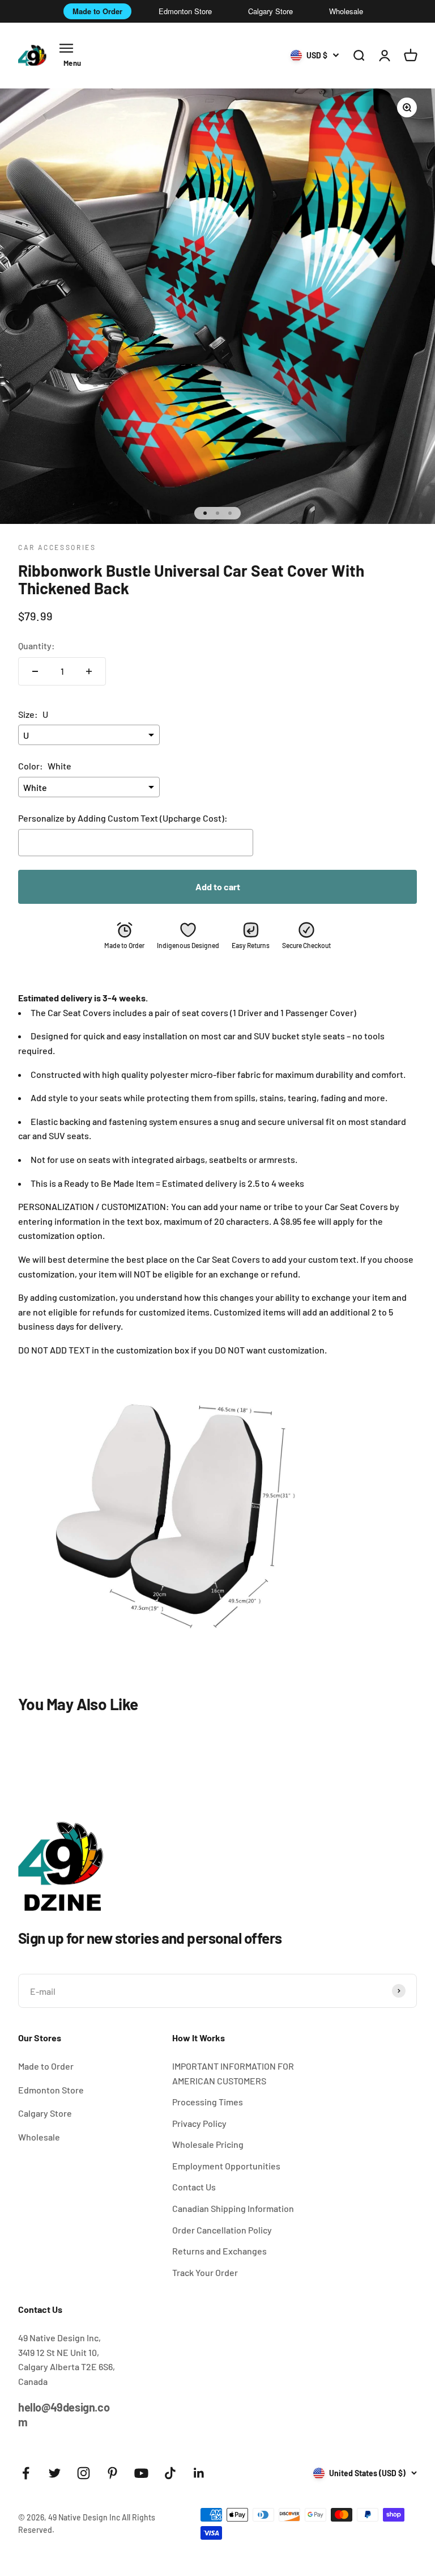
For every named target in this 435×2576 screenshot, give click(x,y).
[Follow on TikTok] (170, 2473)
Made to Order (97, 11)
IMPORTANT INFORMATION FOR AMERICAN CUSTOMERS (233, 2073)
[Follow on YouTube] (141, 2473)
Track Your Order (205, 2272)
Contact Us (194, 2187)
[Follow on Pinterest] (112, 2473)
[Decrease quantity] (35, 671)
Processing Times (208, 2102)
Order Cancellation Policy (222, 2230)
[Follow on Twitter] (55, 2473)
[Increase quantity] (89, 671)
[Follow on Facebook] (26, 2473)
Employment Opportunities (226, 2166)
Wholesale (346, 11)
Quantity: (37, 646)
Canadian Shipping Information (233, 2208)
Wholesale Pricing (208, 2144)
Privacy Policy (199, 2123)
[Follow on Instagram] (84, 2473)
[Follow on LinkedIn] (199, 2473)
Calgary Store (270, 11)
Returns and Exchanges (219, 2251)
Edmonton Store (185, 11)
